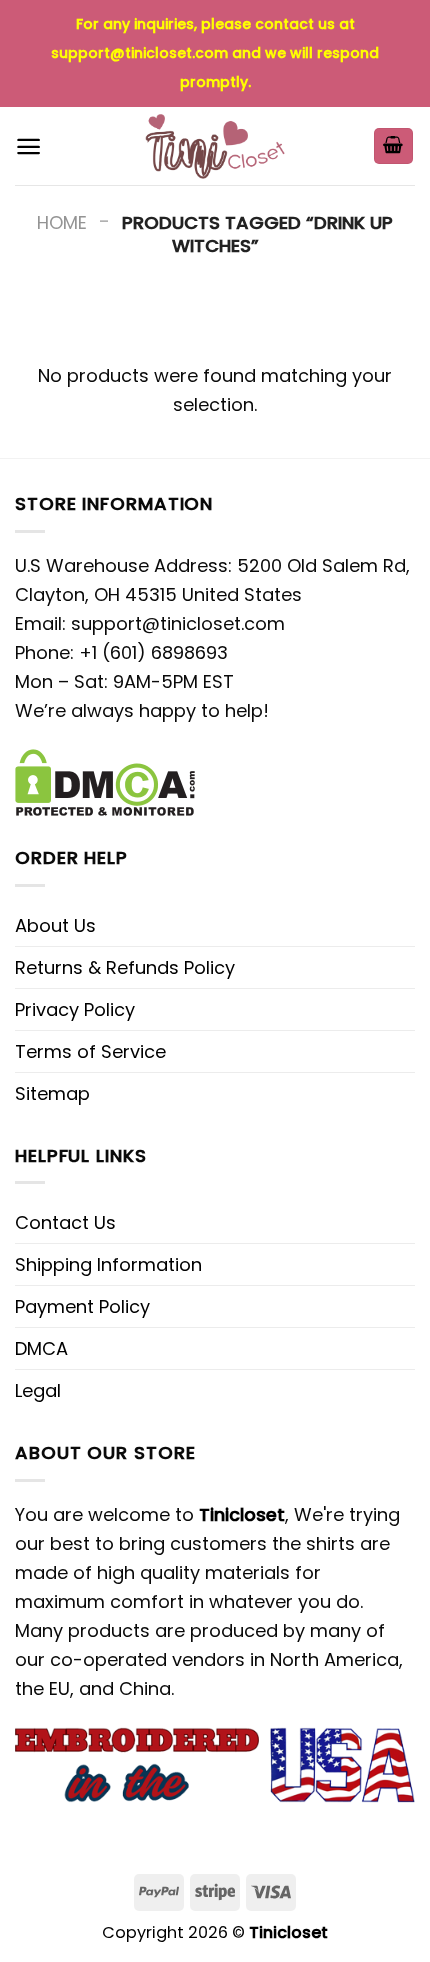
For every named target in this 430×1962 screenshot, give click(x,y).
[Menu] (28, 146)
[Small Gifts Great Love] (215, 146)
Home (62, 222)
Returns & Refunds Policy (125, 967)
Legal (38, 1390)
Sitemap (52, 1093)
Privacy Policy (75, 1009)
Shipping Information (108, 1264)
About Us (55, 925)
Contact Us (65, 1222)
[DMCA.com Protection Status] (105, 780)
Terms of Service (90, 1051)
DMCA (41, 1348)
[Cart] (394, 146)
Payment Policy (82, 1306)
